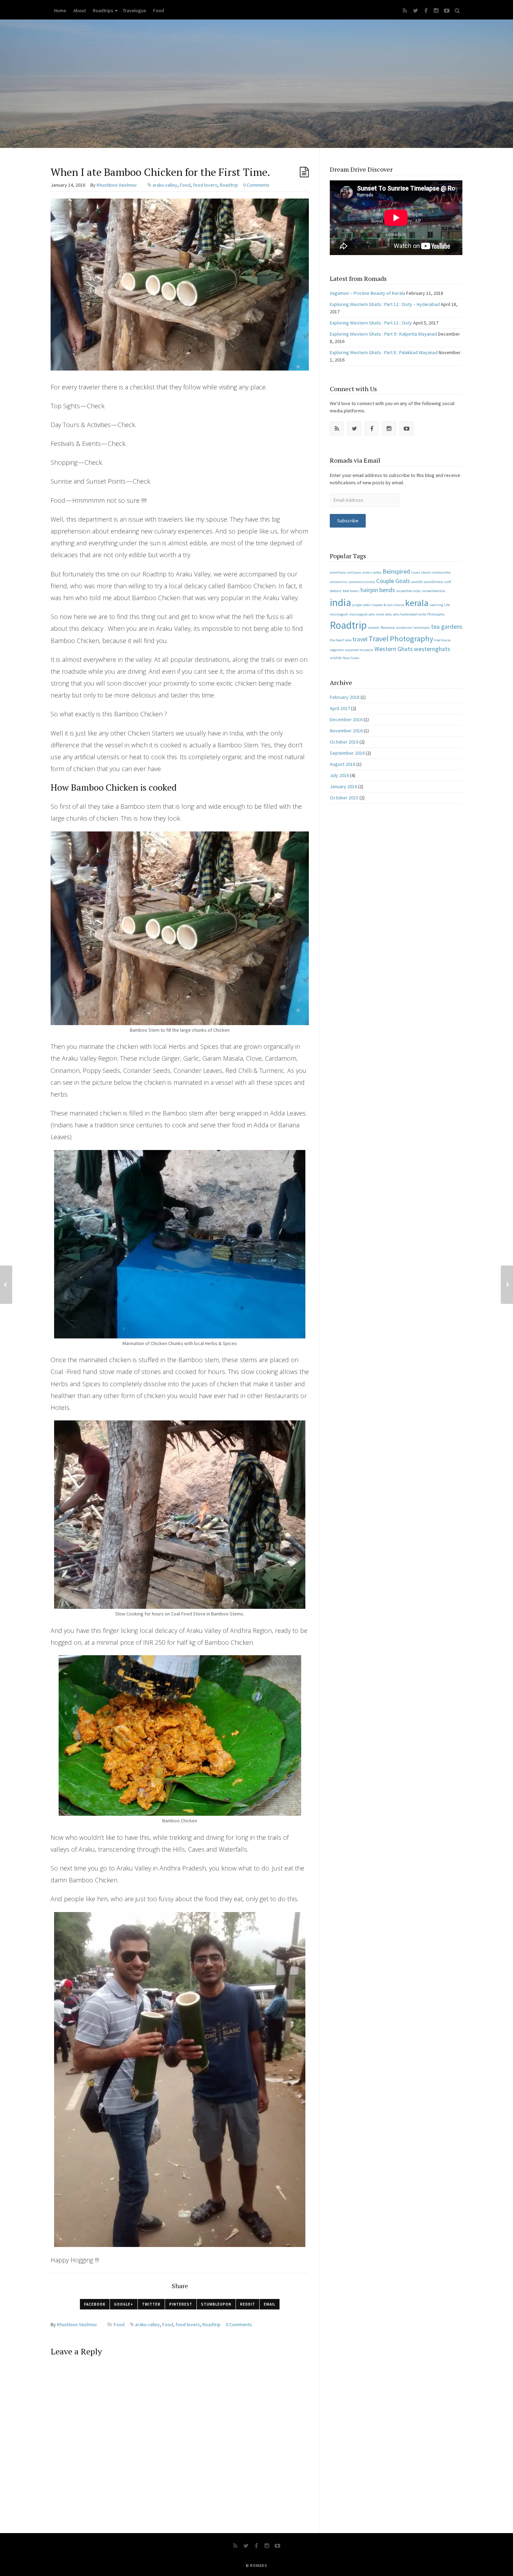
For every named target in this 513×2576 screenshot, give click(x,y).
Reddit (248, 2304)
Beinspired (396, 572)
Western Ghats (394, 649)
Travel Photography (401, 639)
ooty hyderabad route (410, 614)
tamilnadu (422, 628)
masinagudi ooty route (367, 614)
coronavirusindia (362, 582)
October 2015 (344, 798)
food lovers (205, 185)
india (340, 602)
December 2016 (346, 719)
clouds (426, 572)
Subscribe (348, 521)
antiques (355, 572)
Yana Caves (351, 658)
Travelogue (135, 10)
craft (448, 582)
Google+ (124, 2304)
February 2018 (345, 697)
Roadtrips (103, 10)
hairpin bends (378, 590)
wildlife (336, 658)
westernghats (432, 649)
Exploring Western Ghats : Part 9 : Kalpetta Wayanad (383, 334)
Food (159, 10)
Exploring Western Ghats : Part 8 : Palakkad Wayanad (384, 352)
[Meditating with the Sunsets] (507, 1285)
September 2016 (347, 753)
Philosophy (436, 614)
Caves (416, 572)
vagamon (337, 650)
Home (60, 10)
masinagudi (339, 614)
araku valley (165, 185)
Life (447, 605)
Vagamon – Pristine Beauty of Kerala (367, 293)
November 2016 (346, 731)
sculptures (404, 628)
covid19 (417, 582)
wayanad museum (359, 650)
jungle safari (362, 605)
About (80, 10)
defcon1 (336, 591)
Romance (388, 628)
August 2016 (343, 764)
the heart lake (341, 640)
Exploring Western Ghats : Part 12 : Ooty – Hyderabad (385, 304)
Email (270, 2304)
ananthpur (338, 572)
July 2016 (339, 775)
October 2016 (344, 742)
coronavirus (339, 582)
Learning (436, 605)
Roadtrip (229, 185)
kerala (417, 603)
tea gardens (447, 627)
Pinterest (181, 2304)
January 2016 (343, 786)
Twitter (151, 2304)
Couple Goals (393, 581)
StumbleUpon (216, 2304)
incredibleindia (433, 591)
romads (374, 628)
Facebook (95, 2304)
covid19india (433, 582)
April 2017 (340, 708)
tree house (442, 640)
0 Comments (256, 185)
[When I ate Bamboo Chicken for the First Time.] (180, 284)
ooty (389, 614)
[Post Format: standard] (304, 172)
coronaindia (441, 572)
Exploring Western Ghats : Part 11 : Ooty (371, 323)
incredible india (408, 591)
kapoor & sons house (388, 605)
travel (360, 639)
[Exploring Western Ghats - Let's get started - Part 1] (6, 1285)
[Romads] (256, 84)
